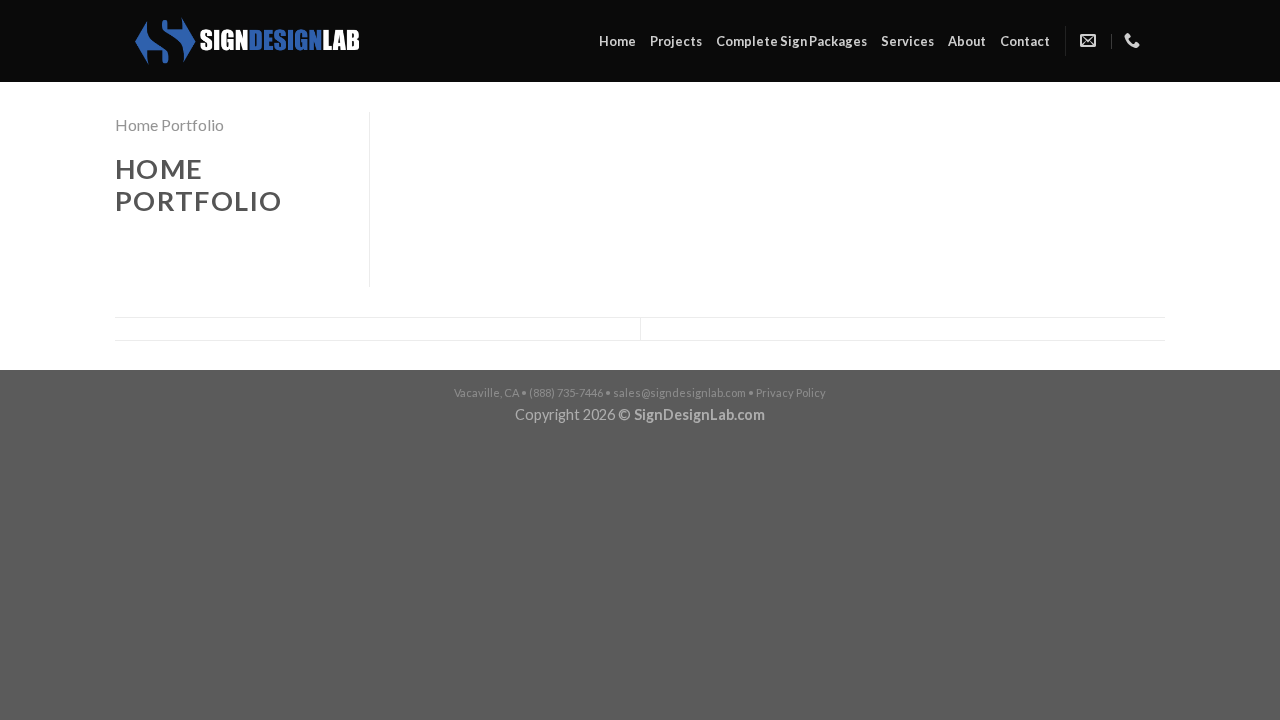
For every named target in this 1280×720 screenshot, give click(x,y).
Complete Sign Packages (791, 41)
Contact (1025, 41)
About (967, 41)
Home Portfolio (169, 124)
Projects (676, 41)
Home (617, 41)
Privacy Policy (791, 392)
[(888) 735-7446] (1134, 40)
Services (907, 41)
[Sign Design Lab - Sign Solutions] (247, 41)
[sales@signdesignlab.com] (1090, 40)
